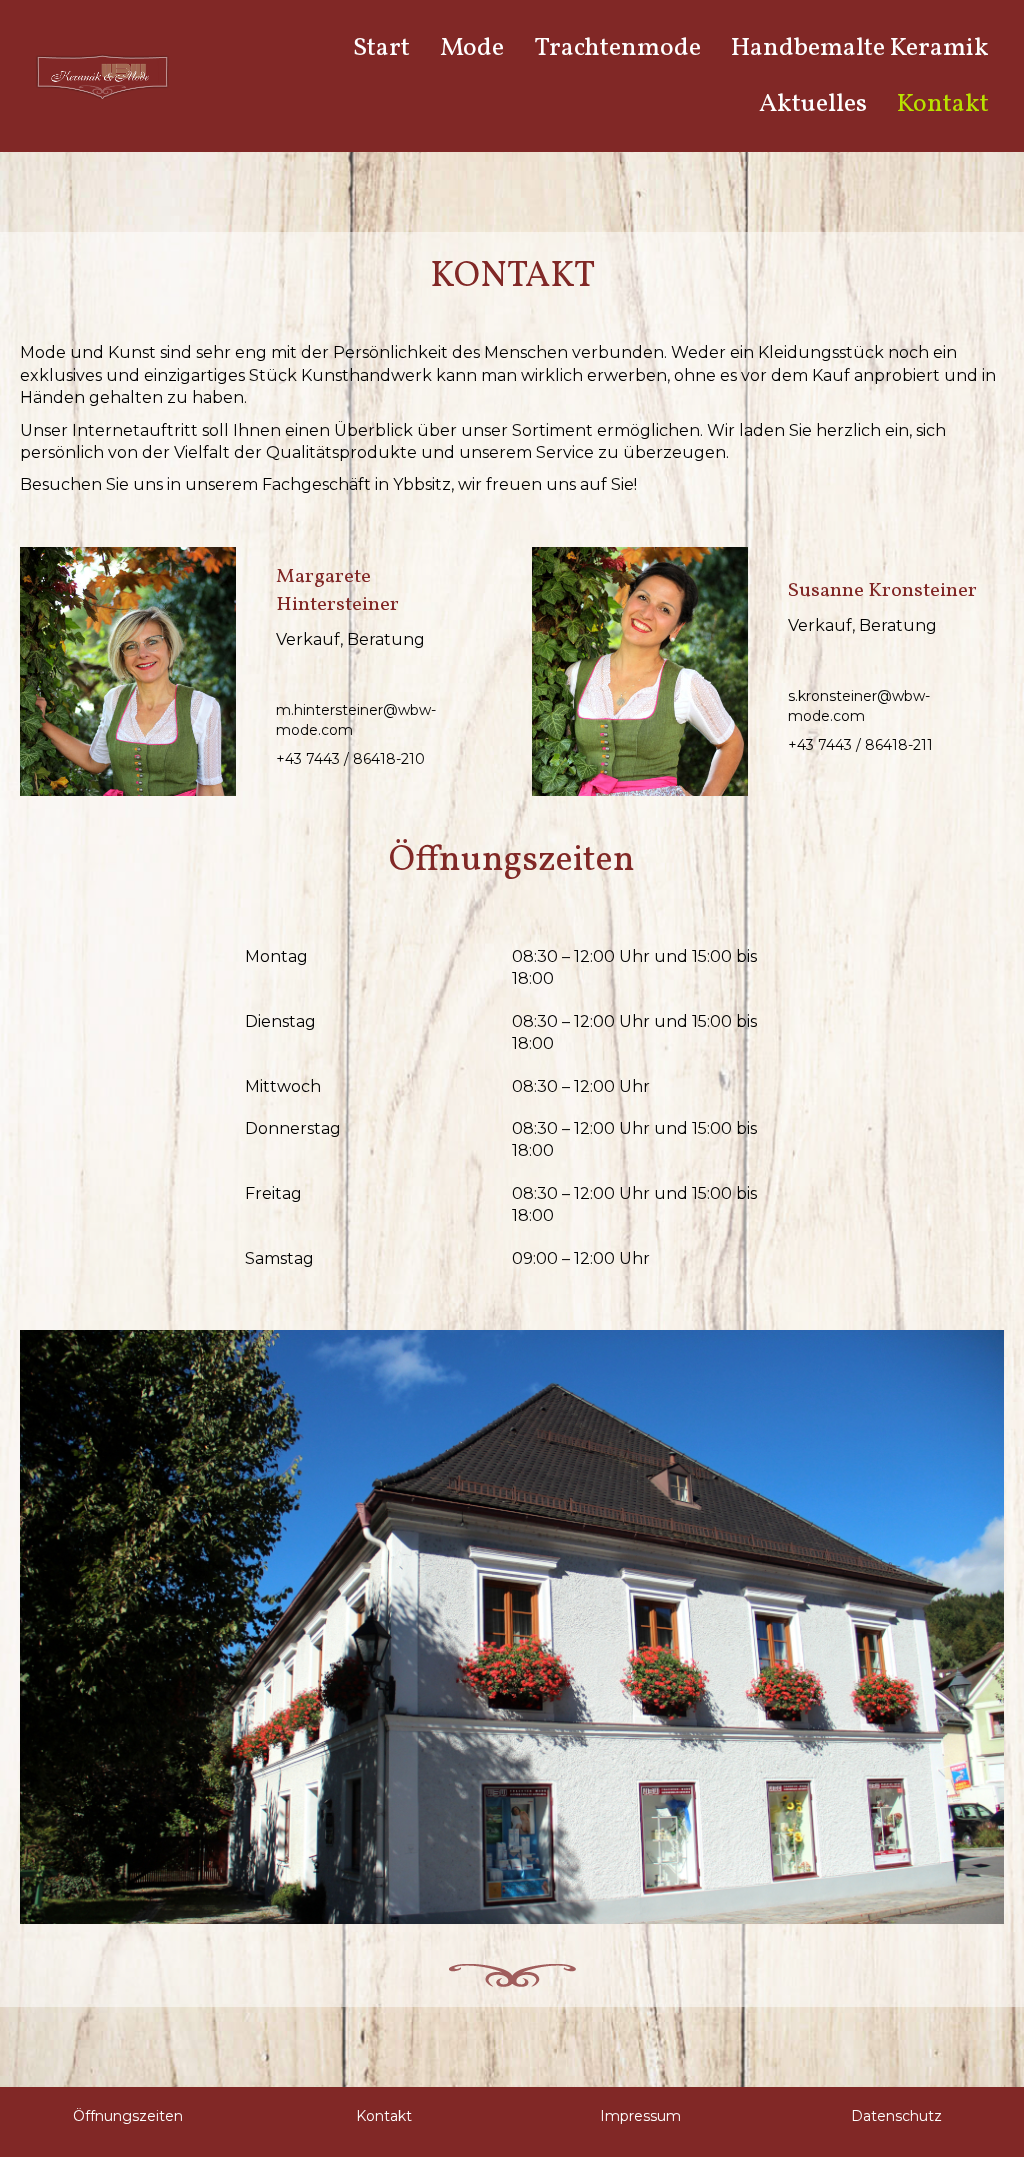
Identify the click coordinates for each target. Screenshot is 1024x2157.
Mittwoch (283, 1086)
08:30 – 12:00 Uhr (581, 1086)
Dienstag (280, 1021)
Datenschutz (896, 2116)
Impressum (640, 2116)
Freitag (273, 1193)
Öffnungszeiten (128, 2116)
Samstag (279, 1258)
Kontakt (384, 2116)
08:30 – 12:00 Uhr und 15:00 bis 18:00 (634, 967)
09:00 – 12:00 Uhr (581, 1258)
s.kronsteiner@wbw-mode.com (859, 706)
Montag (276, 956)
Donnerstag (293, 1128)
